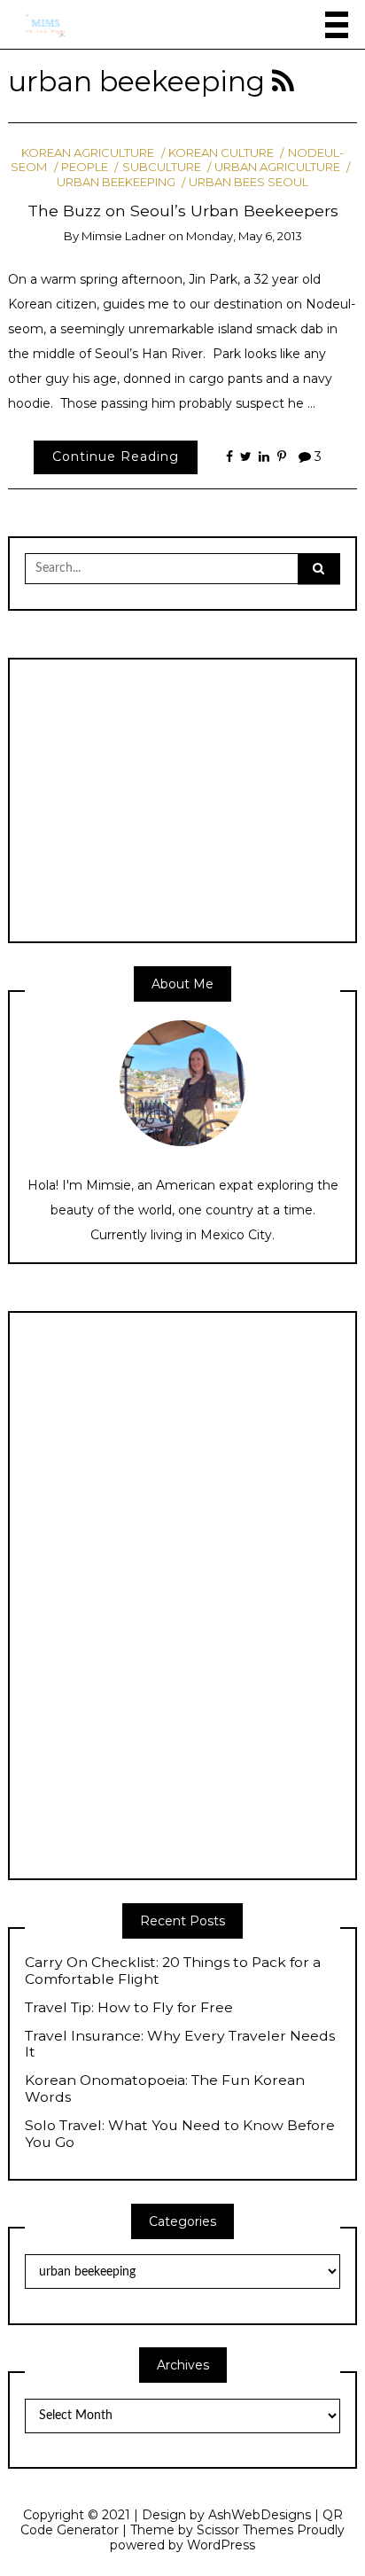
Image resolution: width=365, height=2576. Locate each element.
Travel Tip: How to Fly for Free (129, 2008)
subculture (161, 167)
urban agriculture (277, 167)
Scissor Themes (245, 2530)
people (85, 167)
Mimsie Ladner (124, 236)
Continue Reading (116, 457)
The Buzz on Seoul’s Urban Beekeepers (183, 211)
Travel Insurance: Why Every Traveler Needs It (180, 2045)
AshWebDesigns (260, 2515)
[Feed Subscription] (283, 82)
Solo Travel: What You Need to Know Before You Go (180, 2134)
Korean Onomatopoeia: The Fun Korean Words (165, 2089)
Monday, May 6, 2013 (244, 236)
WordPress (221, 2545)
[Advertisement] (174, 799)
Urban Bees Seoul (249, 182)
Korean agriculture (88, 152)
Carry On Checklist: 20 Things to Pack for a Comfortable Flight (173, 1971)
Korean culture (221, 152)
